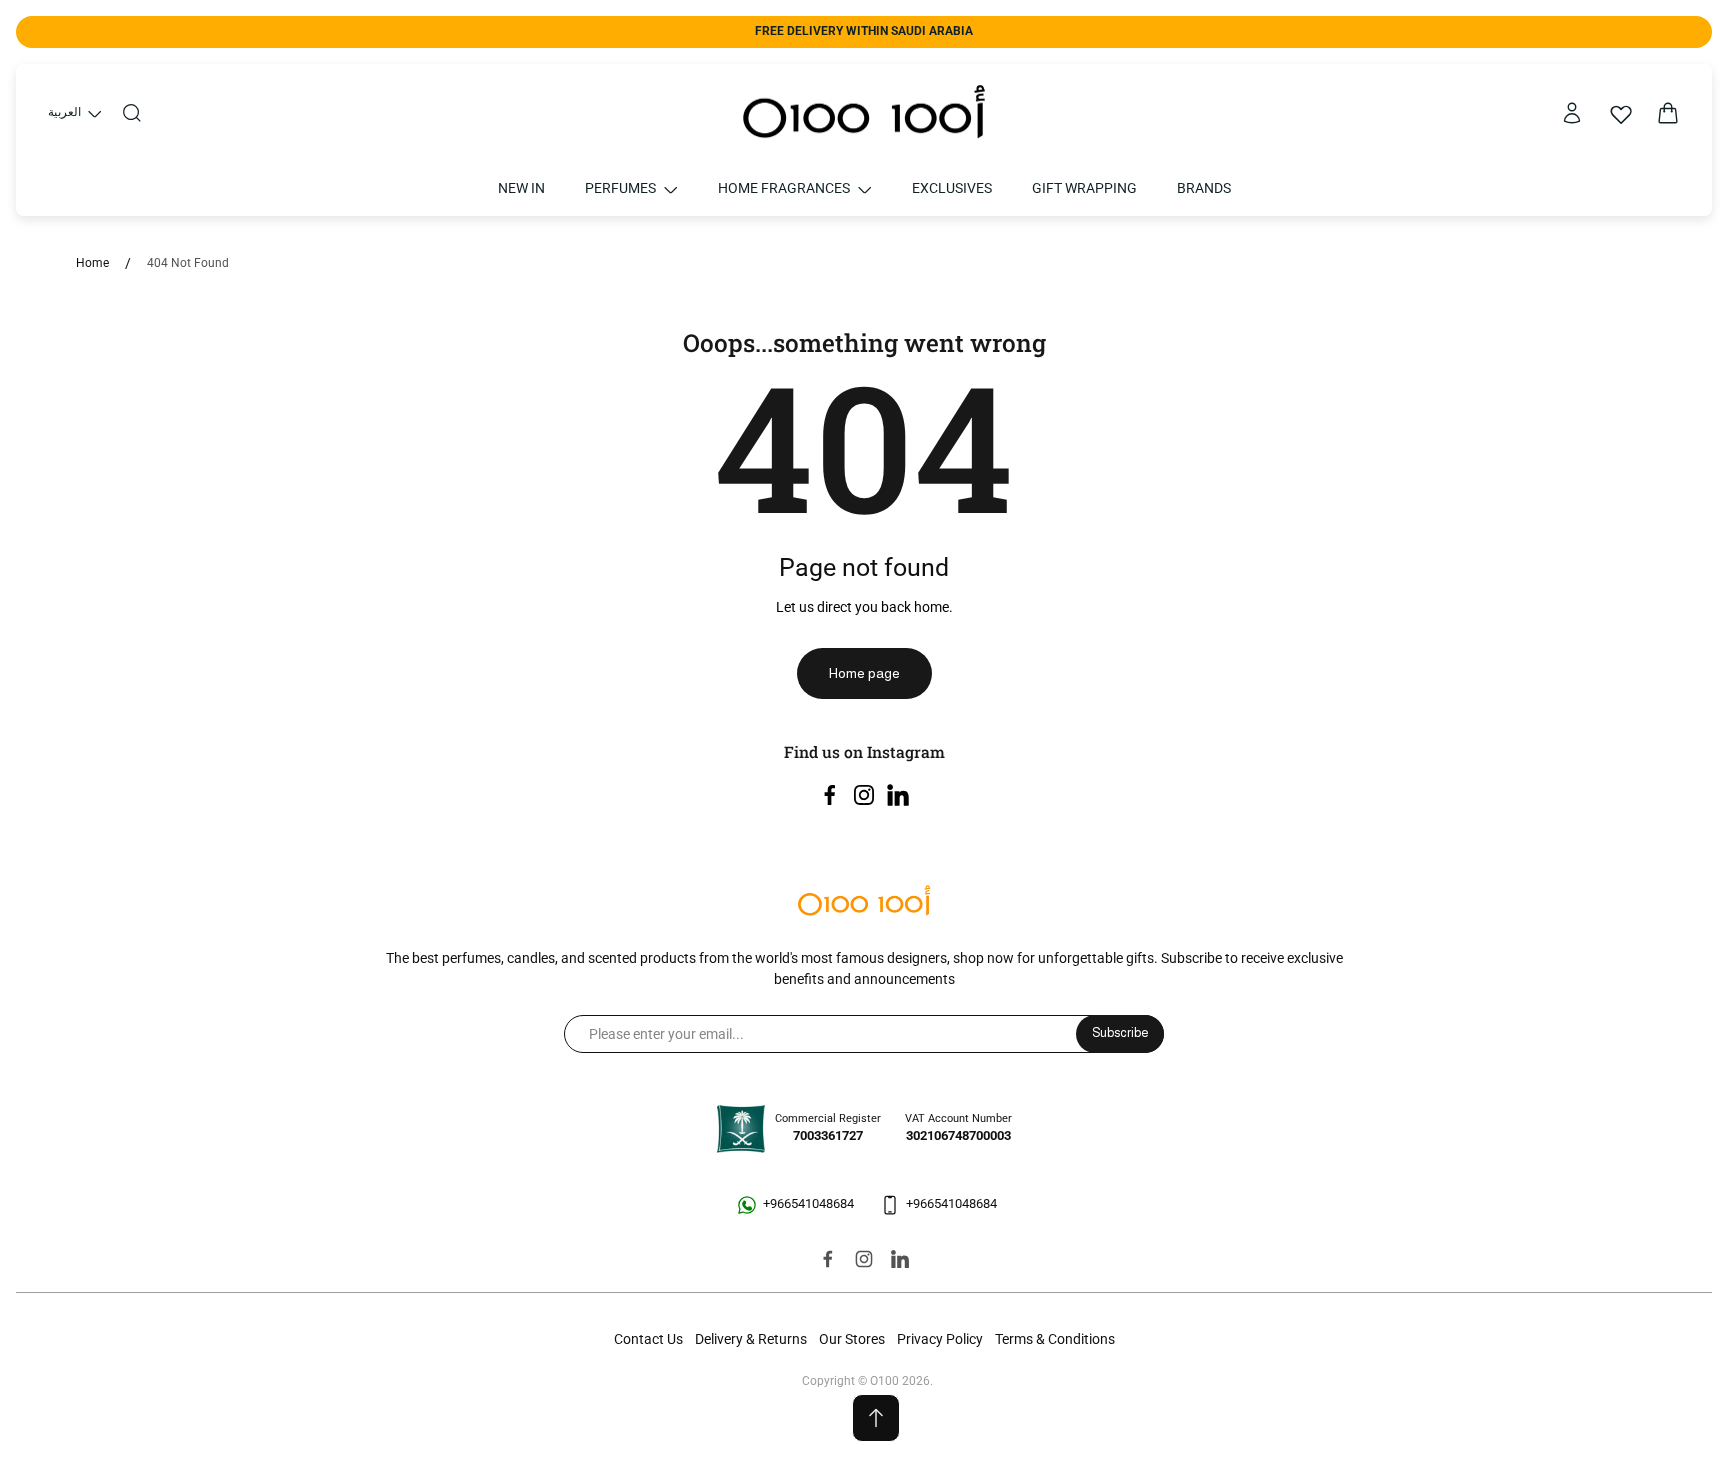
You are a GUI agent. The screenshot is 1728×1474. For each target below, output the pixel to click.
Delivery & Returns (751, 1339)
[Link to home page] (864, 902)
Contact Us (648, 1339)
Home (92, 263)
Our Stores (852, 1339)
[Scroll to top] (876, 1418)
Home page (864, 673)
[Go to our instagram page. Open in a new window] (864, 795)
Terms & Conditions (1055, 1339)
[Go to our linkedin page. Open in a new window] (898, 795)
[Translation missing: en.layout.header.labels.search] (132, 113)
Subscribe (1120, 1033)
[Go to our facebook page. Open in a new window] (830, 795)
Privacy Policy (940, 1339)
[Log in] (1572, 113)
